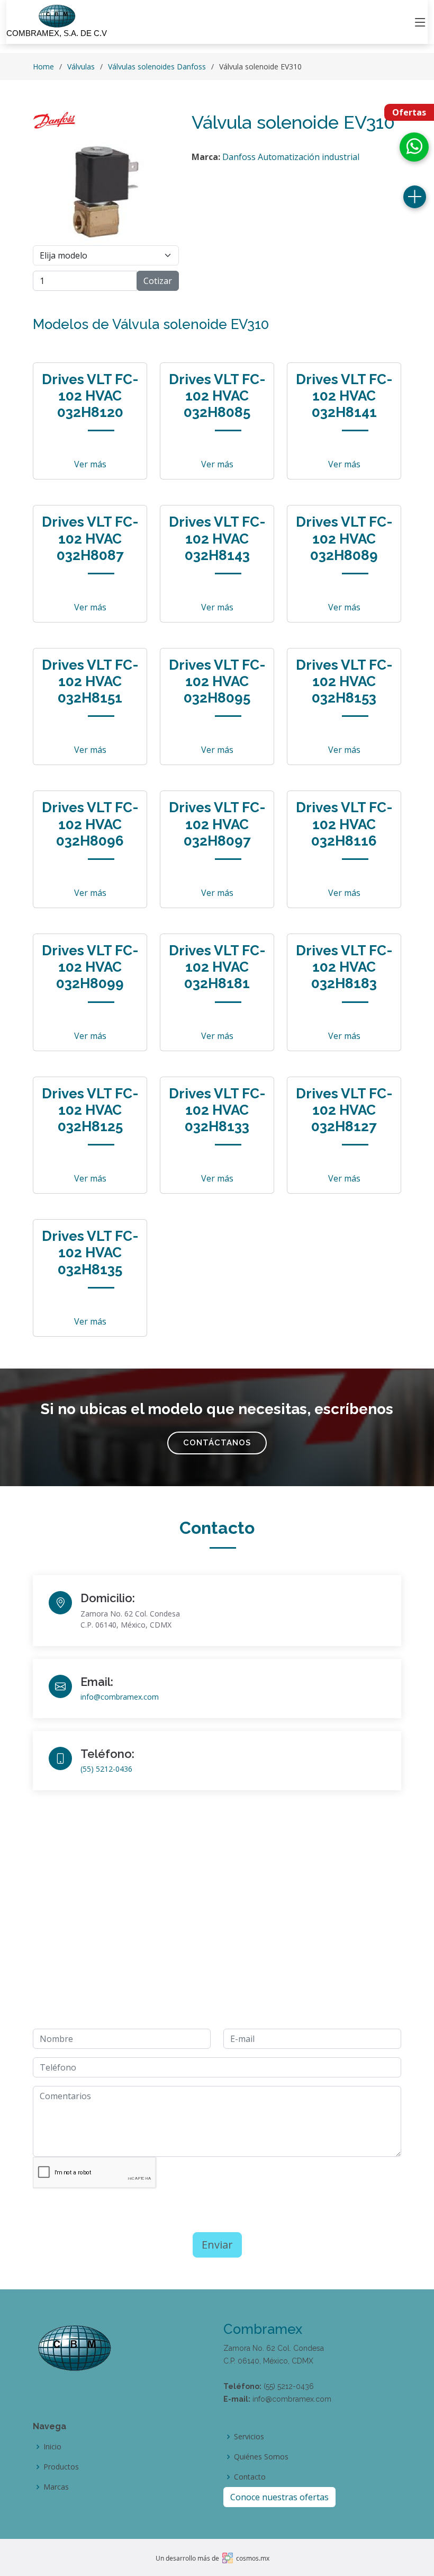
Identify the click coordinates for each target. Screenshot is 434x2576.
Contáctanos (217, 1443)
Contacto (250, 2477)
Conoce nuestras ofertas (279, 2497)
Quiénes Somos (261, 2457)
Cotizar (158, 281)
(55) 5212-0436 (106, 1769)
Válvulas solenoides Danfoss (157, 66)
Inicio (52, 2447)
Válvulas (81, 66)
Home (43, 66)
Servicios (249, 2437)
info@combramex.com (120, 1697)
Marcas (56, 2487)
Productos (61, 2467)
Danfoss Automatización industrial (291, 157)
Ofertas (409, 112)
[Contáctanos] (415, 197)
